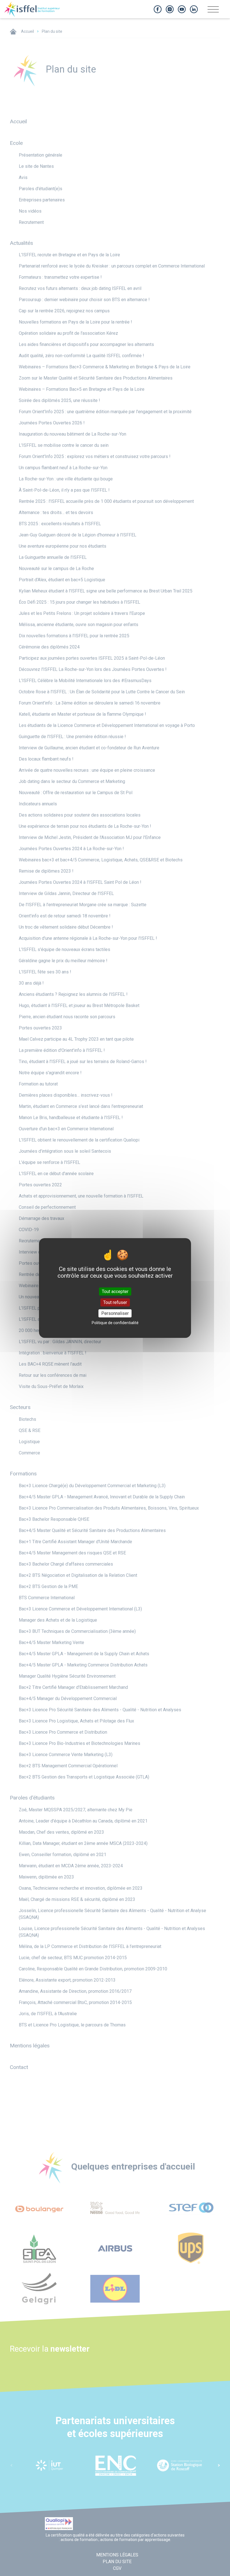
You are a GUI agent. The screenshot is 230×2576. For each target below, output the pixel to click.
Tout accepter (115, 1291)
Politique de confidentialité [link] (115, 1323)
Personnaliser (115, 1313)
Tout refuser (115, 1302)
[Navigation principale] (213, 11)
